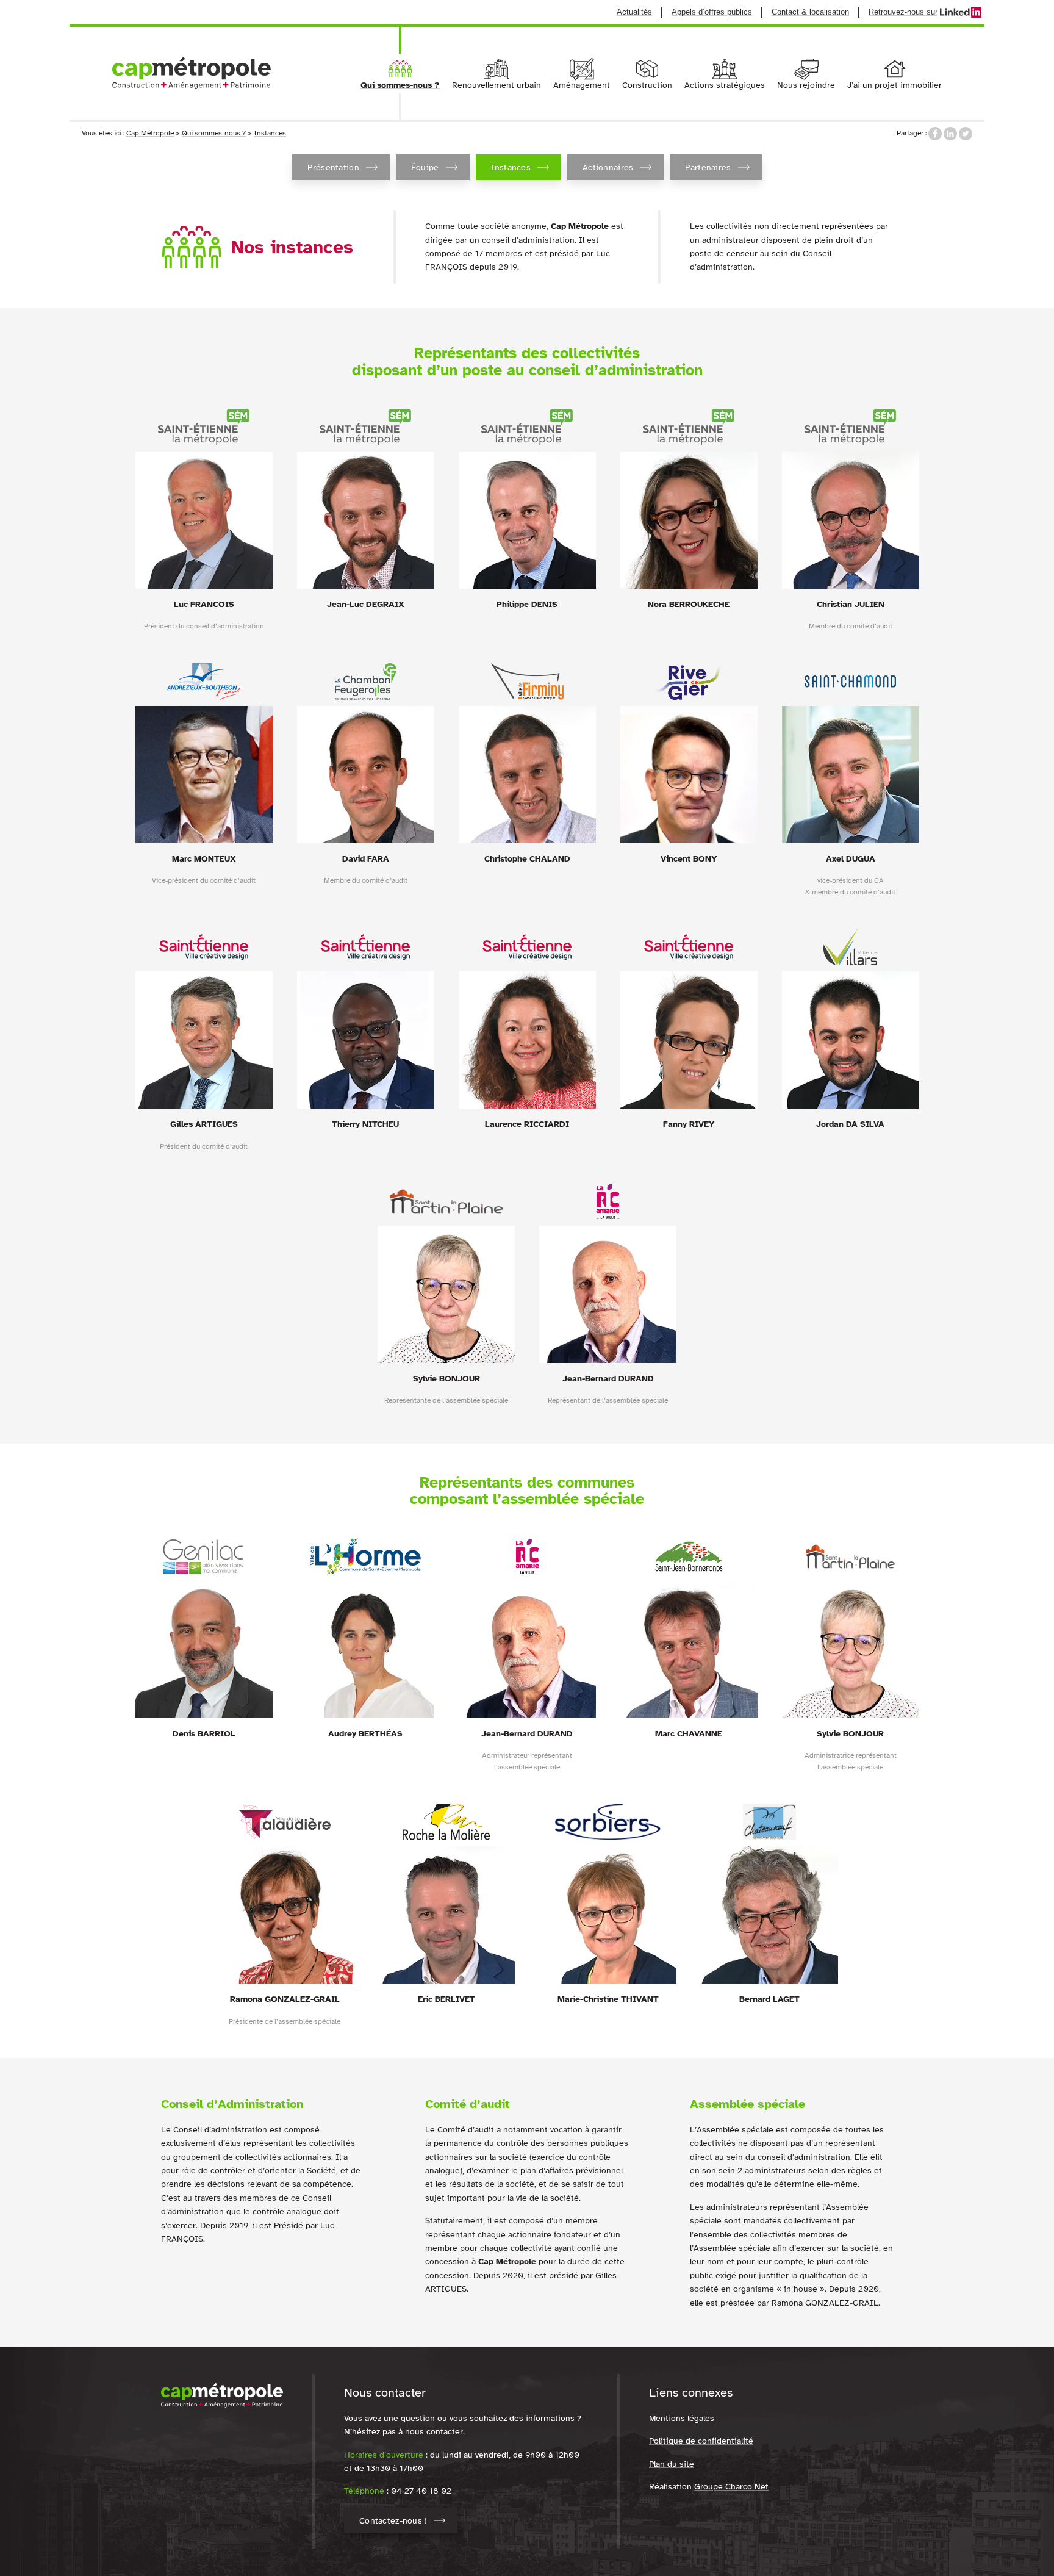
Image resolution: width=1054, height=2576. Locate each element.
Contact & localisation (810, 12)
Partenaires (708, 167)
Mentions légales (682, 2418)
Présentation (333, 167)
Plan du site (672, 2464)
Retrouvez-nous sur (925, 12)
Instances (511, 167)
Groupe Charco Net (731, 2487)
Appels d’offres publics (712, 12)
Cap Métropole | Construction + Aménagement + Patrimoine (192, 73)
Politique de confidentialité (701, 2441)
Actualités (634, 12)
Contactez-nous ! (393, 2521)
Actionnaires (608, 167)
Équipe (425, 167)
